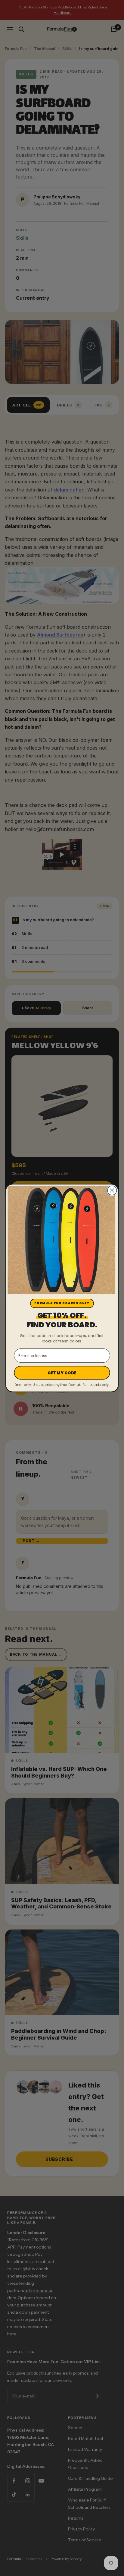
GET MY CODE (62, 1373)
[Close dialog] (112, 1191)
